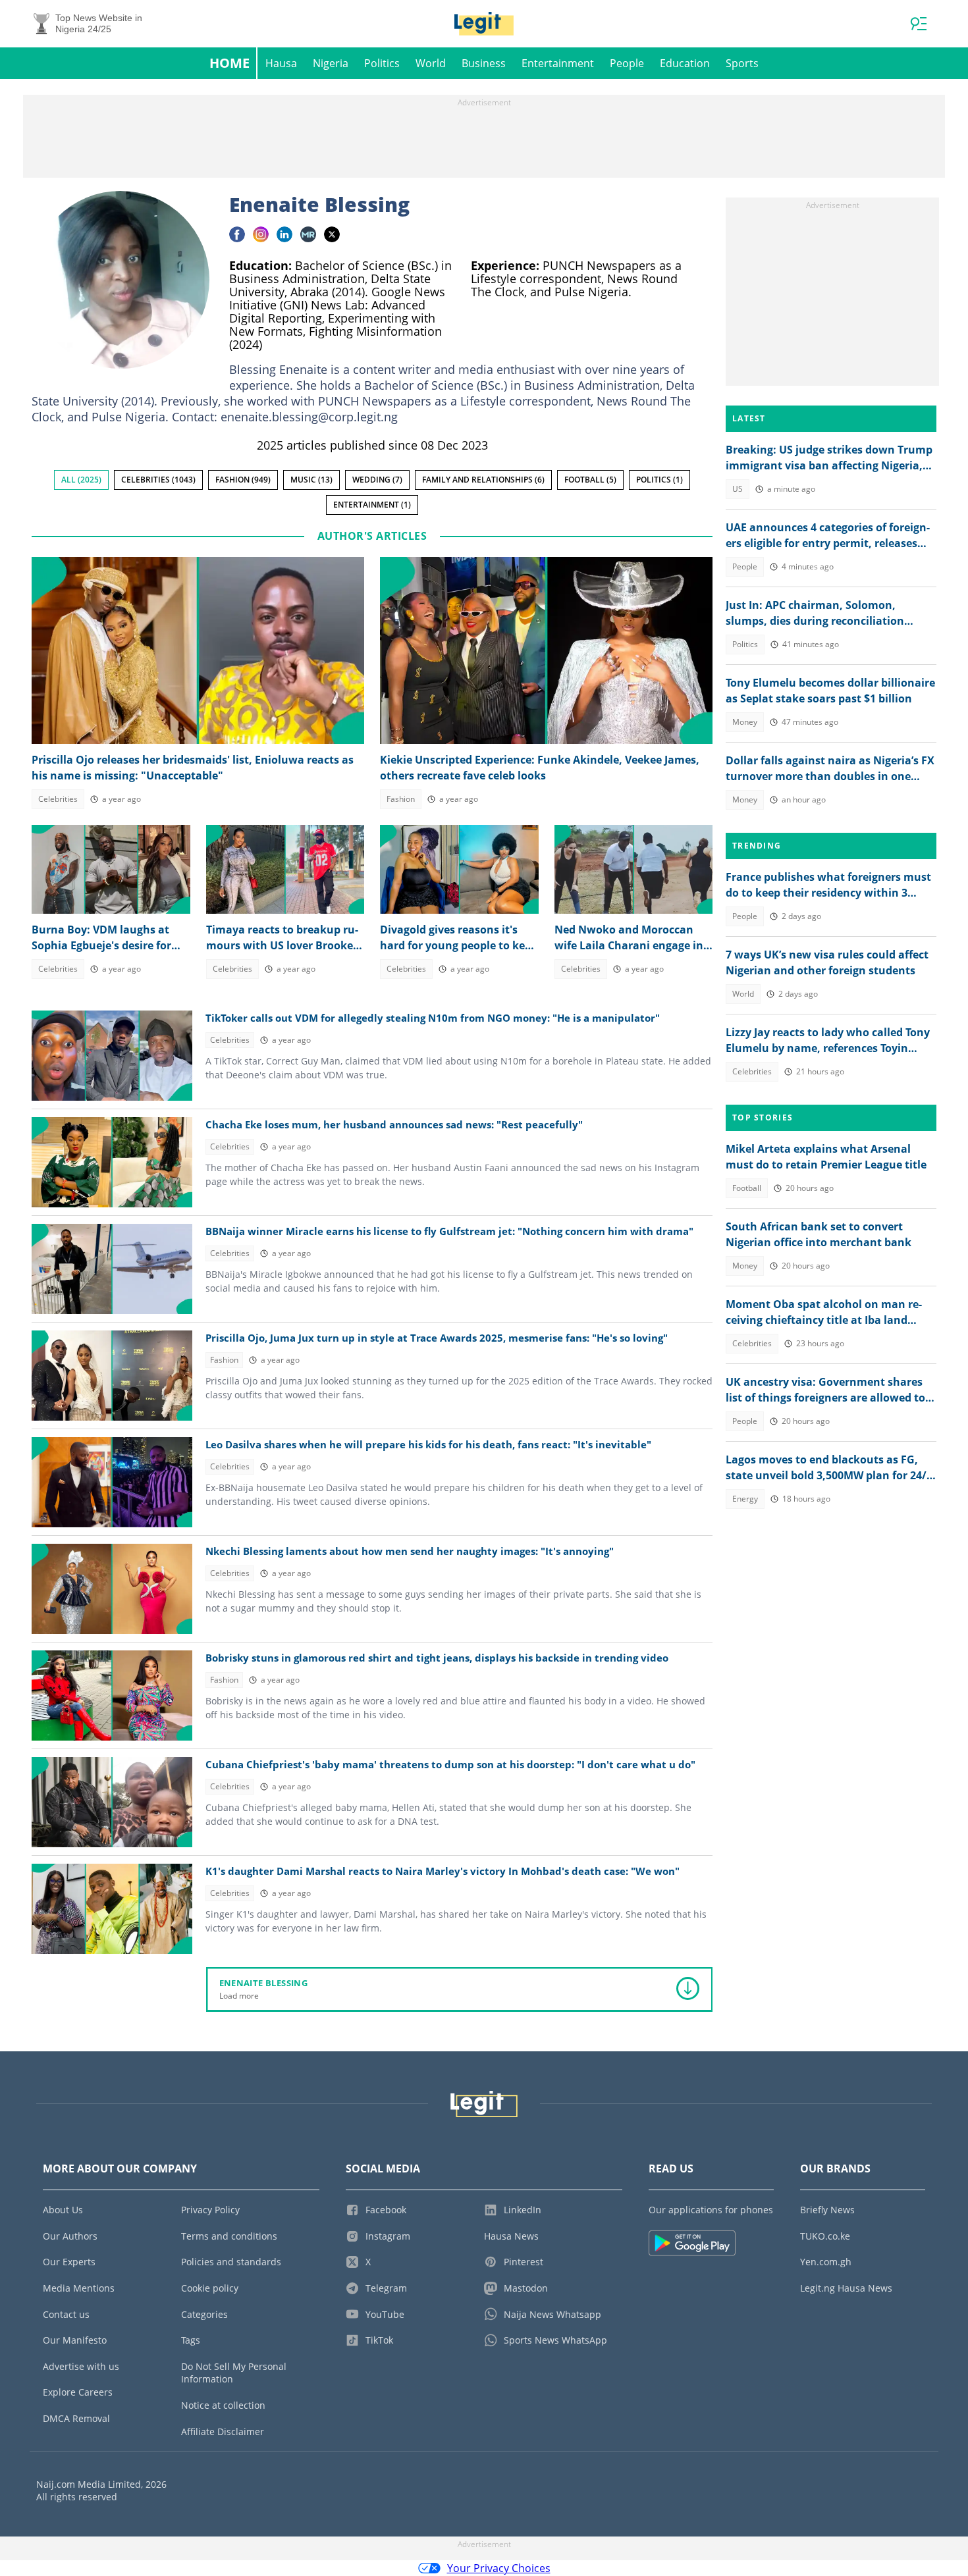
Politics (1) (659, 480)
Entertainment (558, 63)
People (627, 63)
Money (745, 722)
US (738, 489)
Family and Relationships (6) (483, 480)
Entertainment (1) (372, 505)
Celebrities (58, 799)
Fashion (401, 799)
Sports (742, 63)
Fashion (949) (243, 480)
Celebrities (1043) (158, 480)
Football (747, 1188)
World (431, 63)
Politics (382, 63)
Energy (745, 1499)
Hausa (281, 63)
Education (685, 63)
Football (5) (590, 480)
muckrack (308, 234)
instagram (261, 234)
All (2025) (81, 480)
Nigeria (331, 63)
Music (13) (311, 480)
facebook (237, 234)
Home (229, 63)
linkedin (284, 234)
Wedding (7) (377, 480)
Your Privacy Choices (499, 2568)
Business (484, 63)
